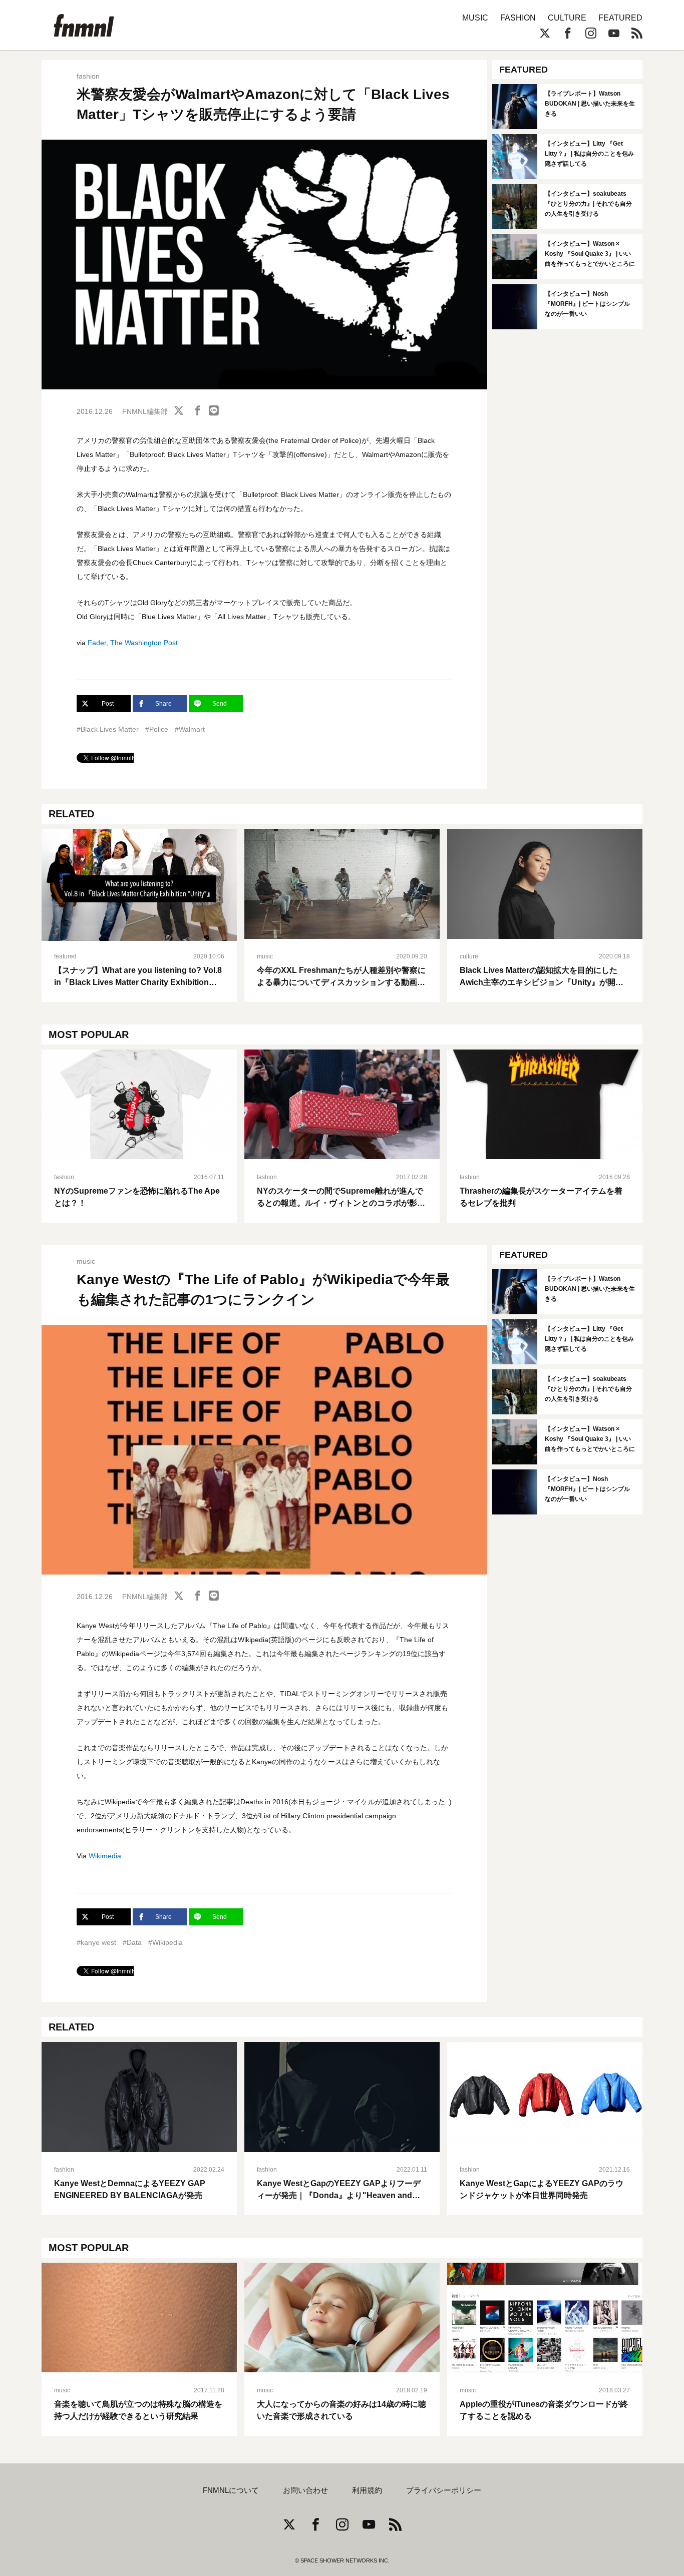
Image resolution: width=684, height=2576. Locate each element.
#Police (157, 729)
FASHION (518, 18)
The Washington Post (144, 643)
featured (65, 956)
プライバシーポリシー (444, 2490)
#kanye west (96, 1942)
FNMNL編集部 (145, 411)
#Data (132, 1942)
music (265, 956)
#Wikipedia (165, 1942)
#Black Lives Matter (108, 729)
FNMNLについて (231, 2490)
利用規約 (367, 2490)
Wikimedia (105, 1856)
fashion (88, 76)
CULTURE (567, 18)
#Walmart (190, 729)
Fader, (98, 643)
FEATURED (620, 18)
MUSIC (475, 18)
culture (469, 956)
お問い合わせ (305, 2490)
